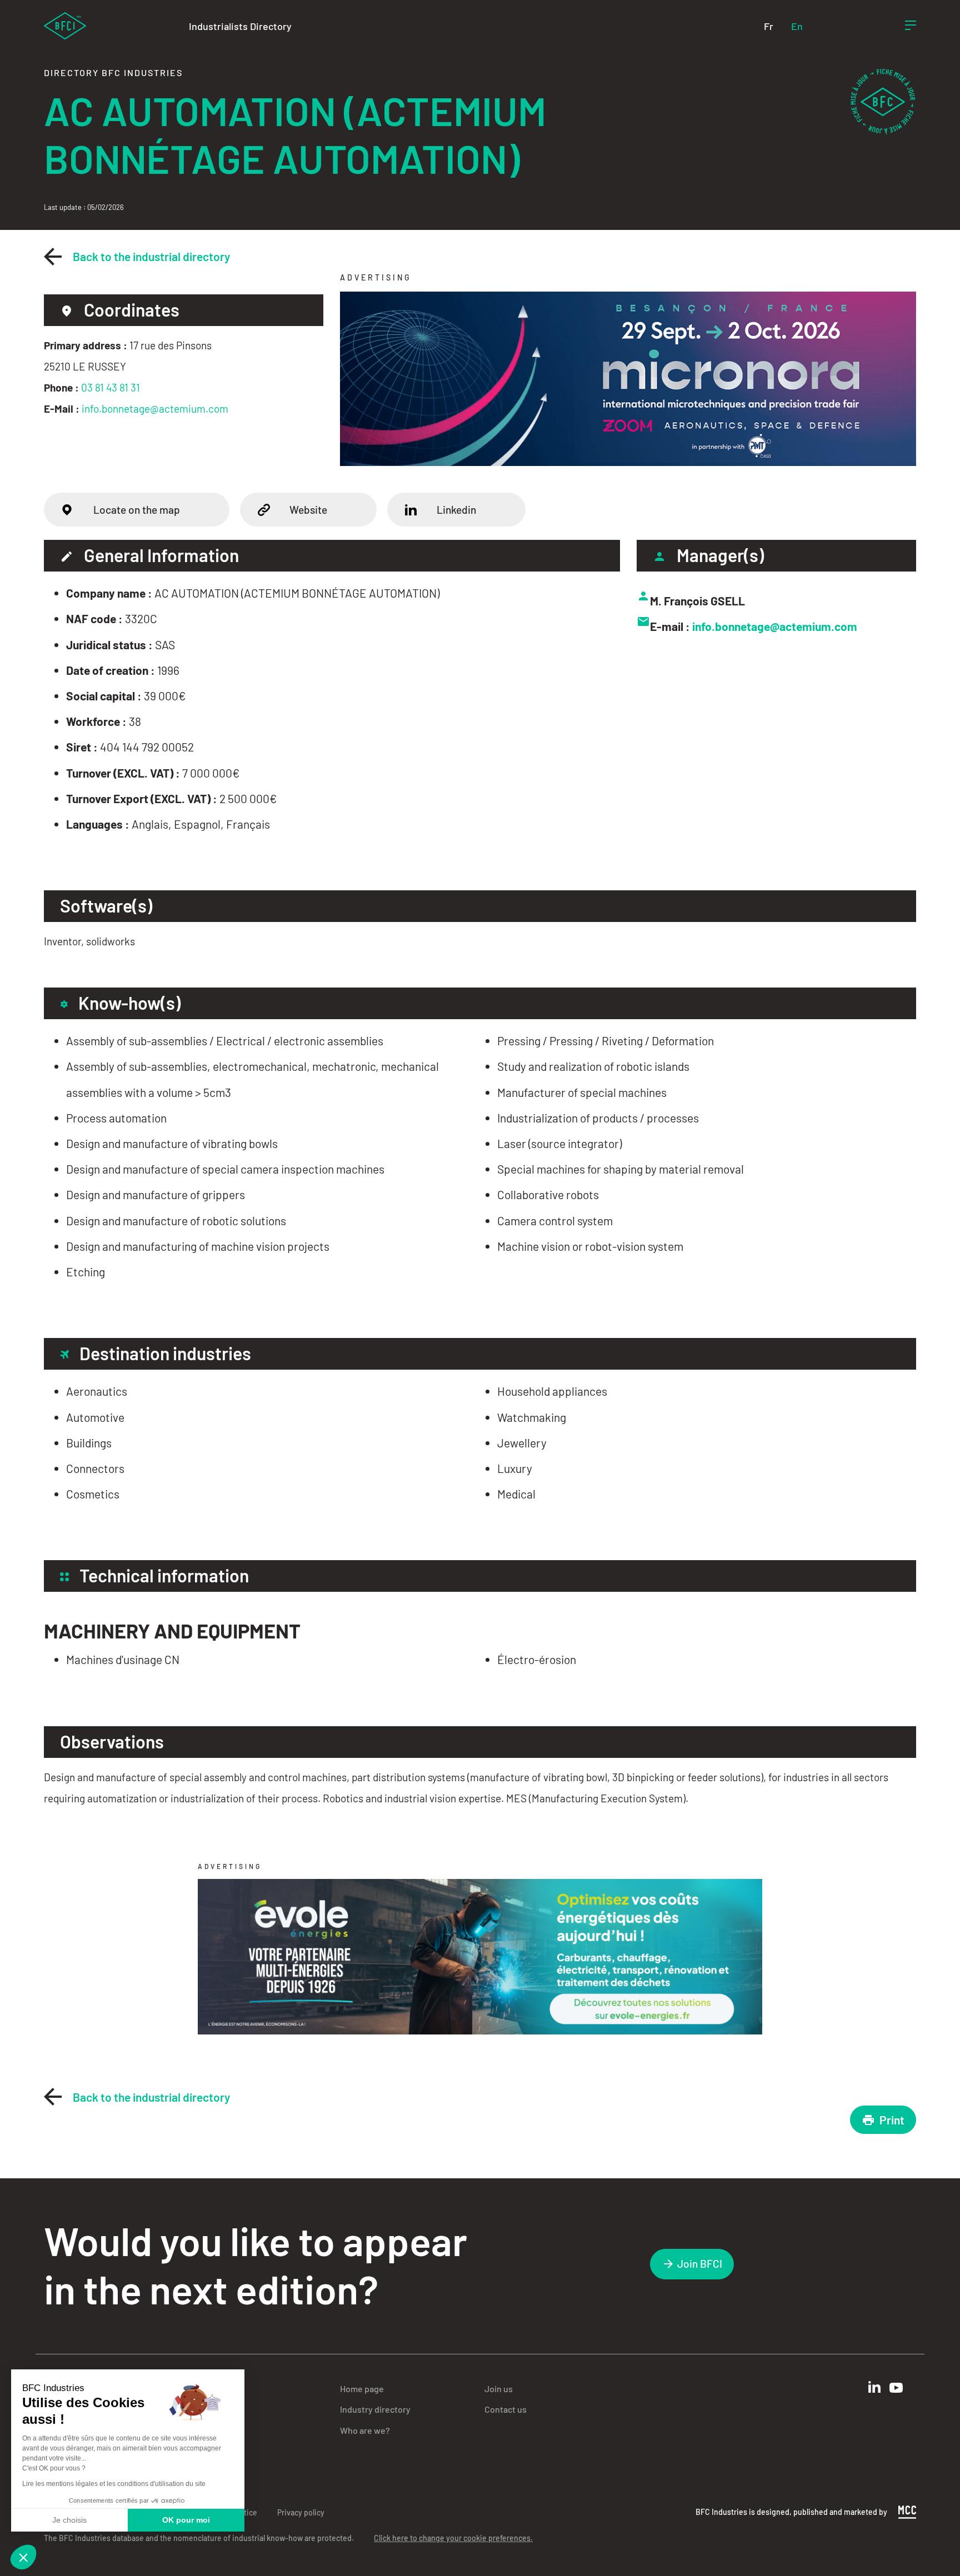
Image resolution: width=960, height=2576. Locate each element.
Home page (362, 2389)
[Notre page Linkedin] (874, 2387)
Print (892, 2120)
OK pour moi (186, 2520)
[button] (23, 2557)
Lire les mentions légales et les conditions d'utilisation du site (114, 2484)
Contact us (506, 2409)
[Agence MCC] (907, 2511)
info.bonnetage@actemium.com (155, 409)
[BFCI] (65, 25)
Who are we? (365, 2430)
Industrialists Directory (240, 26)
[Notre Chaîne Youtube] (896, 2388)
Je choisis (69, 2520)
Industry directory (375, 2409)
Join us (499, 2389)
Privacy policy (301, 2512)
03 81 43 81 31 (111, 387)
